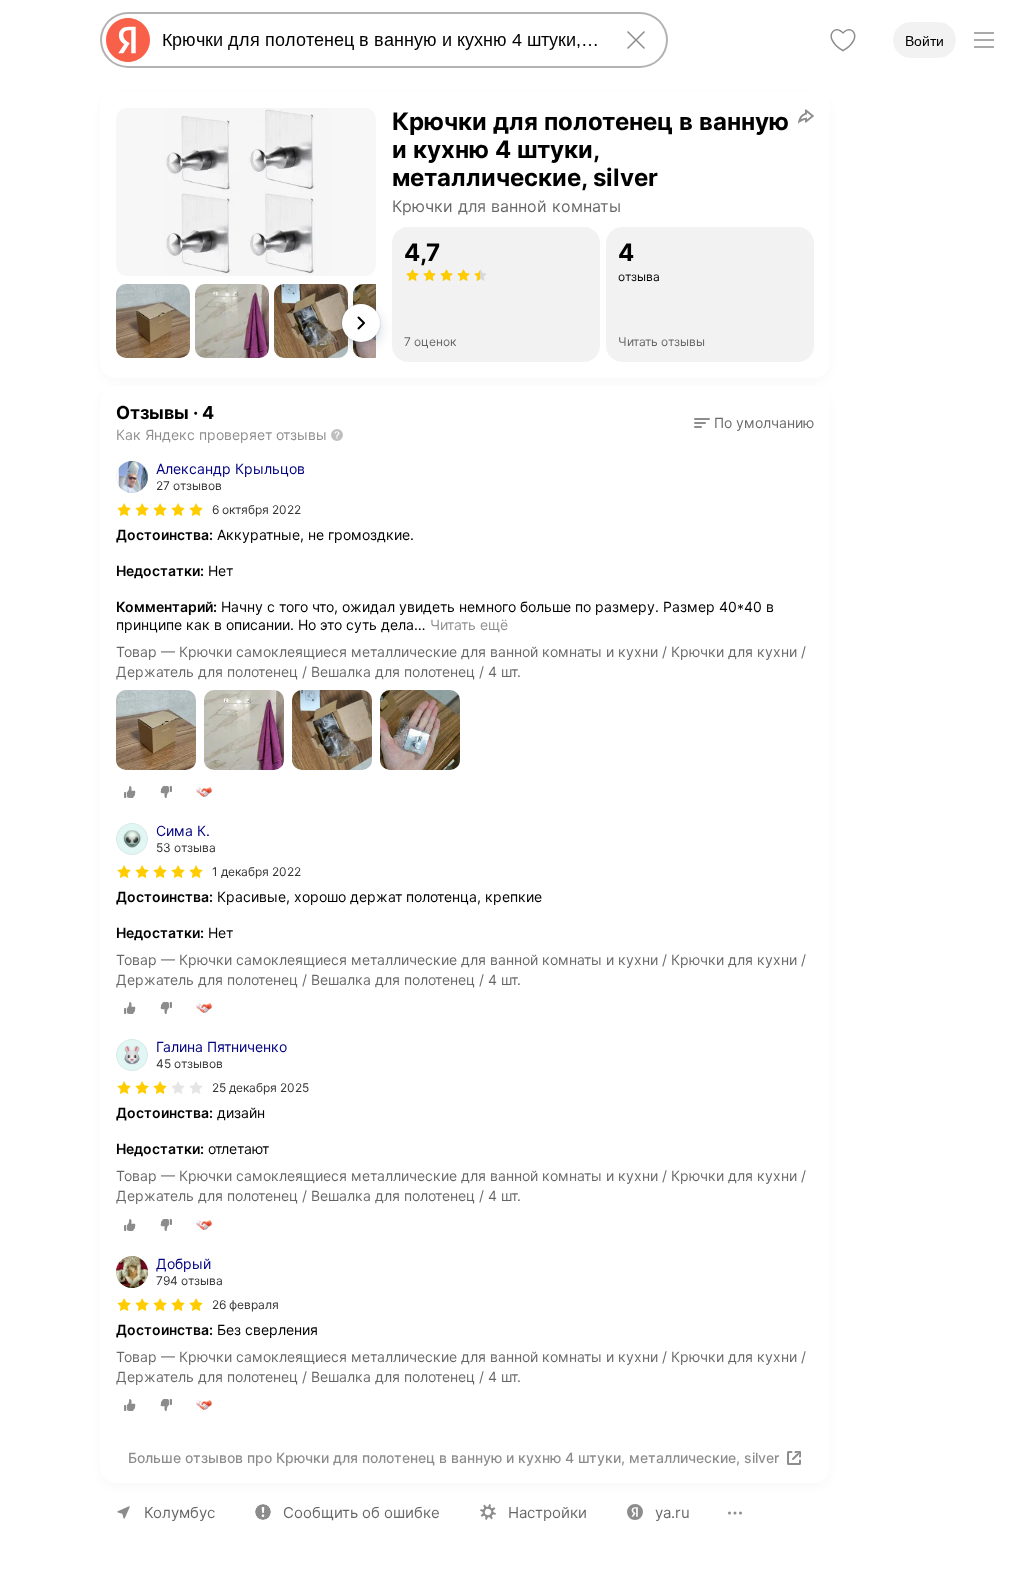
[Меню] (984, 40)
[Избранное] (843, 40)
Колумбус (179, 1512)
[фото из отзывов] (156, 731)
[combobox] (380, 40)
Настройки (547, 1512)
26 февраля (245, 1304)
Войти (924, 41)
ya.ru (672, 1512)
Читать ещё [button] (469, 624)
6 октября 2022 (256, 509)
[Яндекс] (128, 40)
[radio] (130, 792)
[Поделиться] (806, 116)
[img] (160, 510)
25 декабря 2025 (260, 1087)
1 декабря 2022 (256, 871)
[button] (153, 321)
